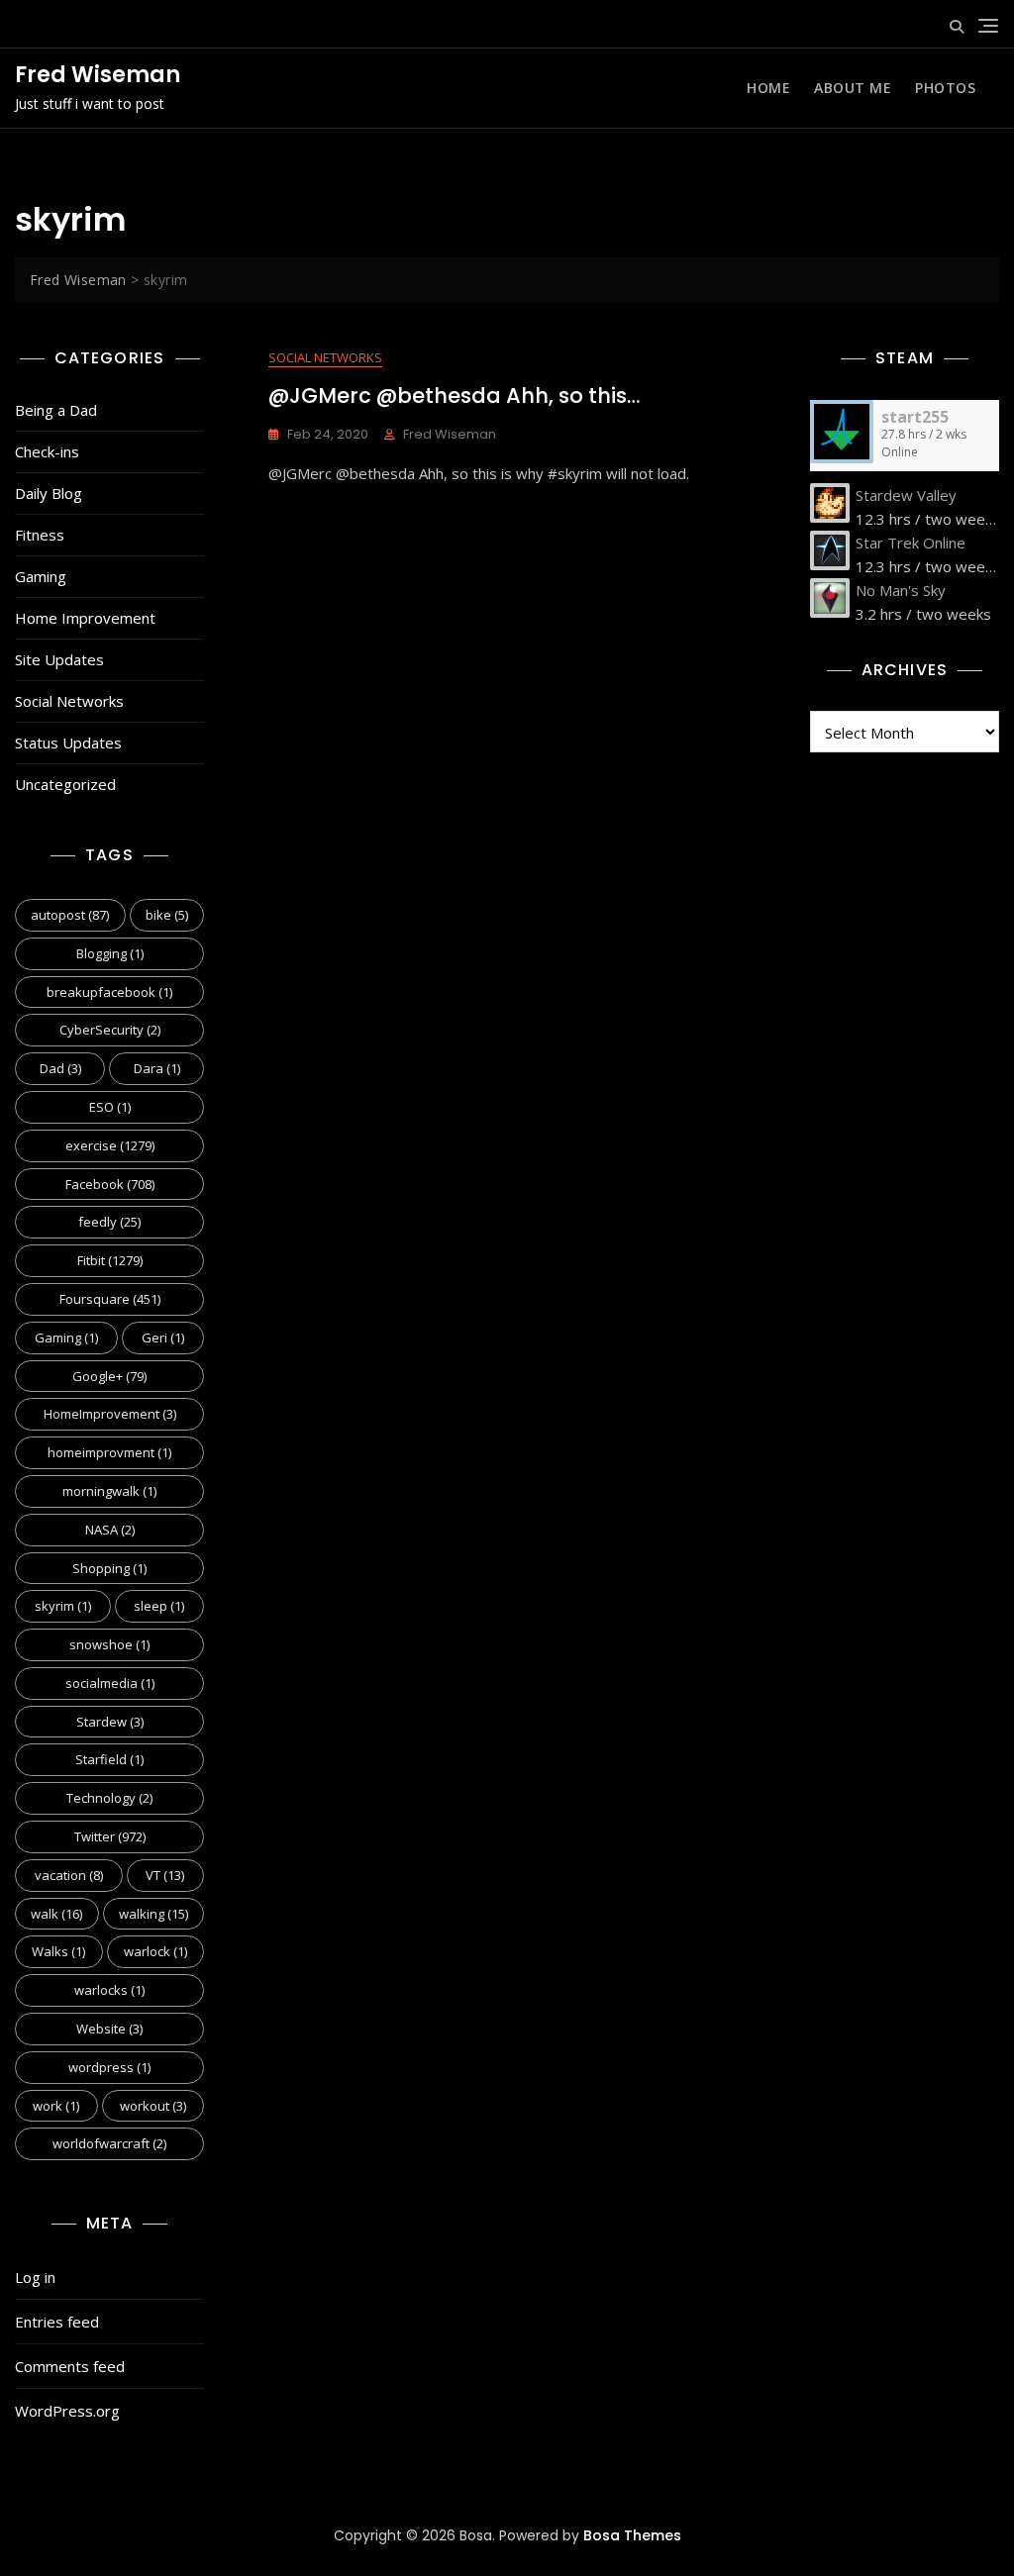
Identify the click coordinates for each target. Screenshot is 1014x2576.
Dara (157, 1068)
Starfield (109, 1759)
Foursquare (110, 1299)
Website (109, 2029)
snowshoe (109, 1644)
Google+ (109, 1376)
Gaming (41, 576)
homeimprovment (109, 1452)
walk (56, 1914)
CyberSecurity (110, 1030)
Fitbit (110, 1260)
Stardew (110, 1722)
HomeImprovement (110, 1414)
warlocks (109, 1990)
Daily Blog (49, 493)
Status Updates (68, 743)
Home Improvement (85, 618)
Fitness (40, 535)
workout (153, 2106)
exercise (110, 1145)
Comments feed (70, 2366)
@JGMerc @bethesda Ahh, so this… (454, 396)
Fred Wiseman (98, 75)
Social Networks (69, 701)
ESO (110, 1107)
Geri (163, 1338)
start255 (915, 417)
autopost (70, 915)
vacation (69, 1875)
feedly (109, 1222)
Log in (35, 2277)
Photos (945, 88)
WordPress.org (67, 2411)
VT (165, 1875)
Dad (60, 1068)
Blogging (110, 953)
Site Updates (59, 659)
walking (153, 1914)
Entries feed (57, 2322)
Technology (109, 1798)
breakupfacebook (109, 992)
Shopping (109, 1568)
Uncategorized (65, 784)
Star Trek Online (911, 543)
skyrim (63, 1606)
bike (167, 915)
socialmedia (110, 1683)
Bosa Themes (632, 2535)
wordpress (109, 2067)
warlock (155, 1951)
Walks (58, 1951)
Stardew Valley (906, 495)
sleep (159, 1606)
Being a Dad (56, 410)
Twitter (110, 1836)
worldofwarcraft (109, 2143)
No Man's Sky (901, 590)
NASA (110, 1530)
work (56, 2106)
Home (768, 88)
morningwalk (109, 1491)
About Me (853, 88)
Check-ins (47, 451)
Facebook (110, 1184)
